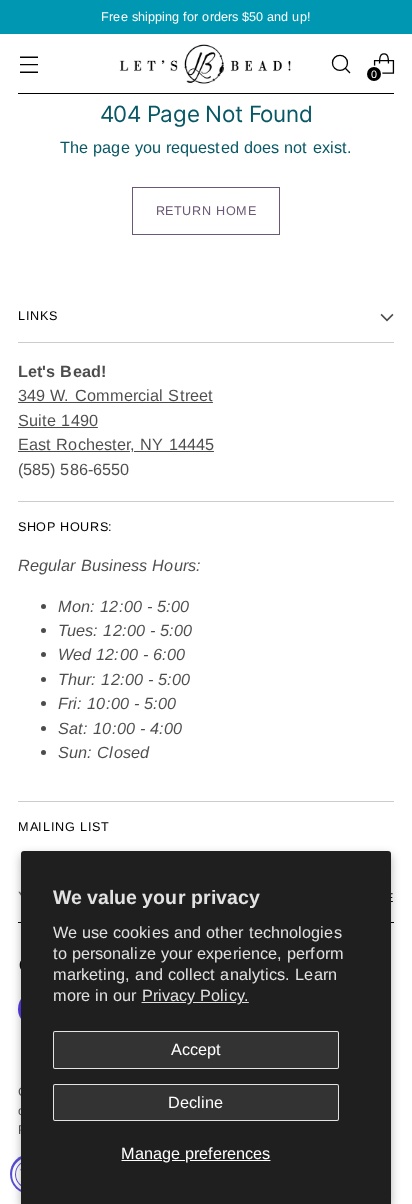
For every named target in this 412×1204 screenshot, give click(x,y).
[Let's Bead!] (206, 63)
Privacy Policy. (195, 995)
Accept (196, 1049)
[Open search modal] (340, 64)
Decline (195, 1102)
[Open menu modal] (28, 64)
